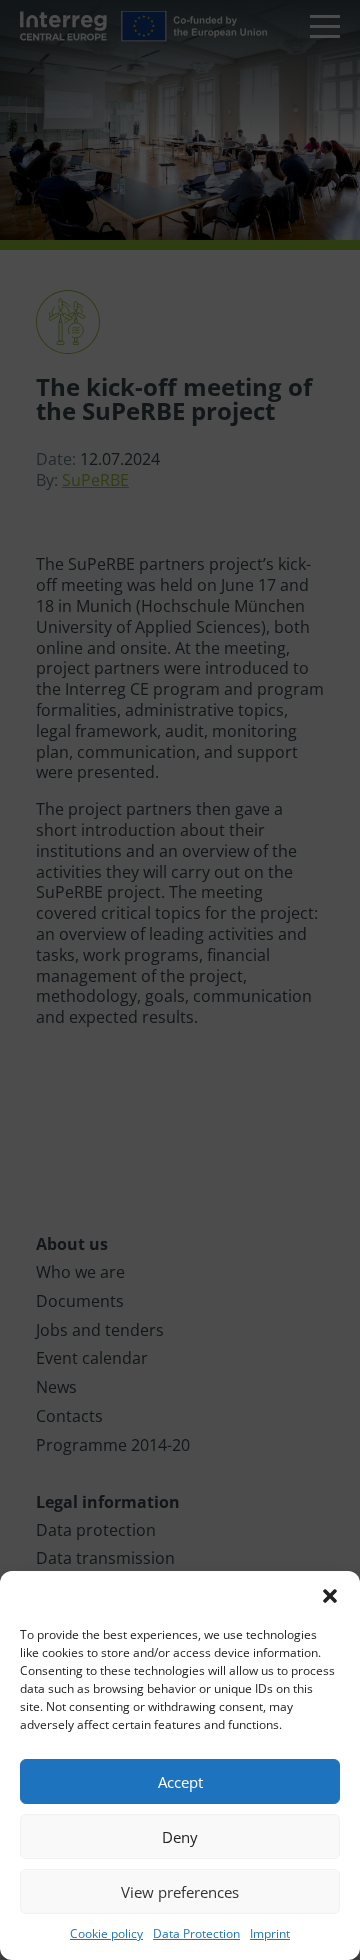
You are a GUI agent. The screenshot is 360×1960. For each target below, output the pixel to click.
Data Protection (196, 1933)
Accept (180, 1782)
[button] (330, 1596)
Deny (180, 1837)
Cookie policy (106, 1933)
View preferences (180, 1892)
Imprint (270, 1933)
